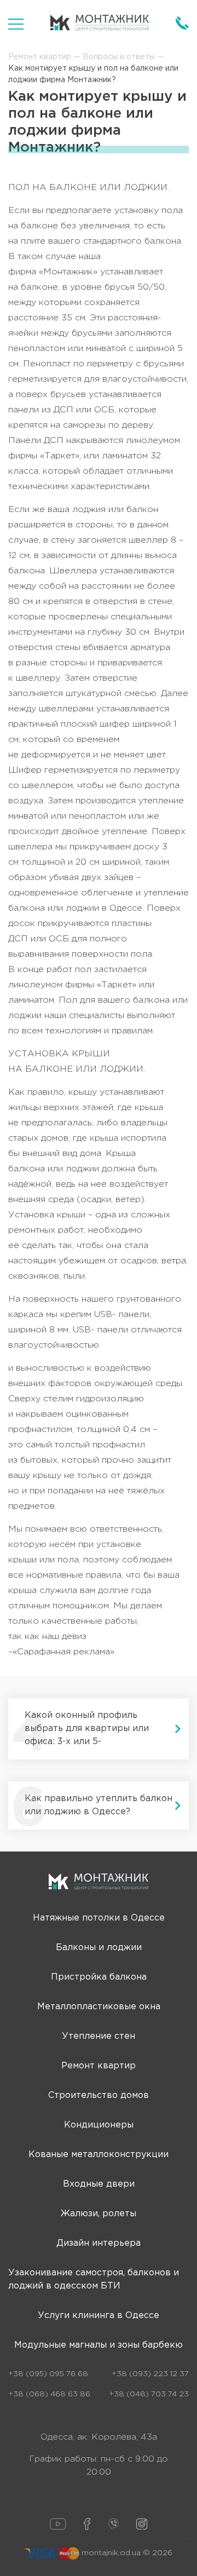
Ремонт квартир (99, 2066)
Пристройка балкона (99, 1977)
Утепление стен (99, 2036)
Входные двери (99, 2184)
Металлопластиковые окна (99, 2007)
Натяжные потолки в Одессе (99, 1918)
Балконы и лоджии (99, 1948)
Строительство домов (99, 2095)
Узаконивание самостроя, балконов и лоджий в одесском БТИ (94, 2279)
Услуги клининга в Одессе (99, 2316)
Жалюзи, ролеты (99, 2214)
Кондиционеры (99, 2125)
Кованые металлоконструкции (99, 2155)
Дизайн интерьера (99, 2243)
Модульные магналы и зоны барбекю (99, 2345)
